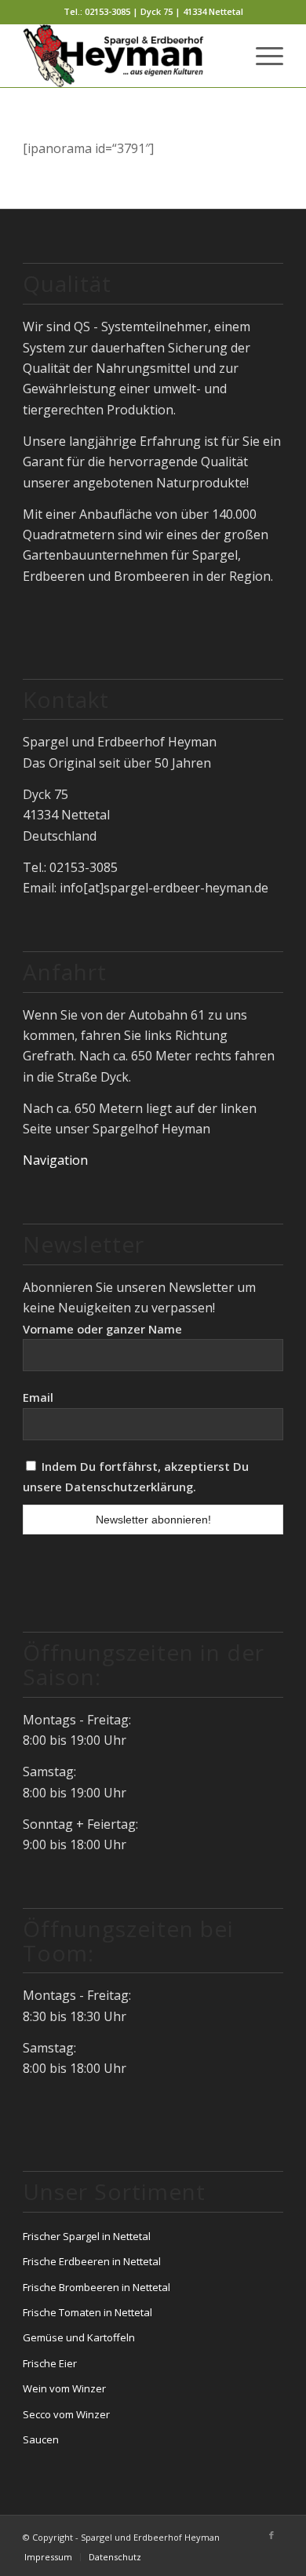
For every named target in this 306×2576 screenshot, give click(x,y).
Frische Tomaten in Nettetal (87, 2312)
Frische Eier (50, 2363)
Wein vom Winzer (64, 2388)
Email (38, 1397)
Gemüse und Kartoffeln (79, 2337)
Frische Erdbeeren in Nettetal (92, 2261)
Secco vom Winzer (66, 2414)
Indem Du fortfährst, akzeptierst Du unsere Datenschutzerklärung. (136, 1476)
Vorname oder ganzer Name (102, 1329)
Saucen (41, 2439)
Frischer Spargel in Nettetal (87, 2236)
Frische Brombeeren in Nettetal (97, 2287)
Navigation (55, 1160)
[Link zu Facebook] (271, 2535)
